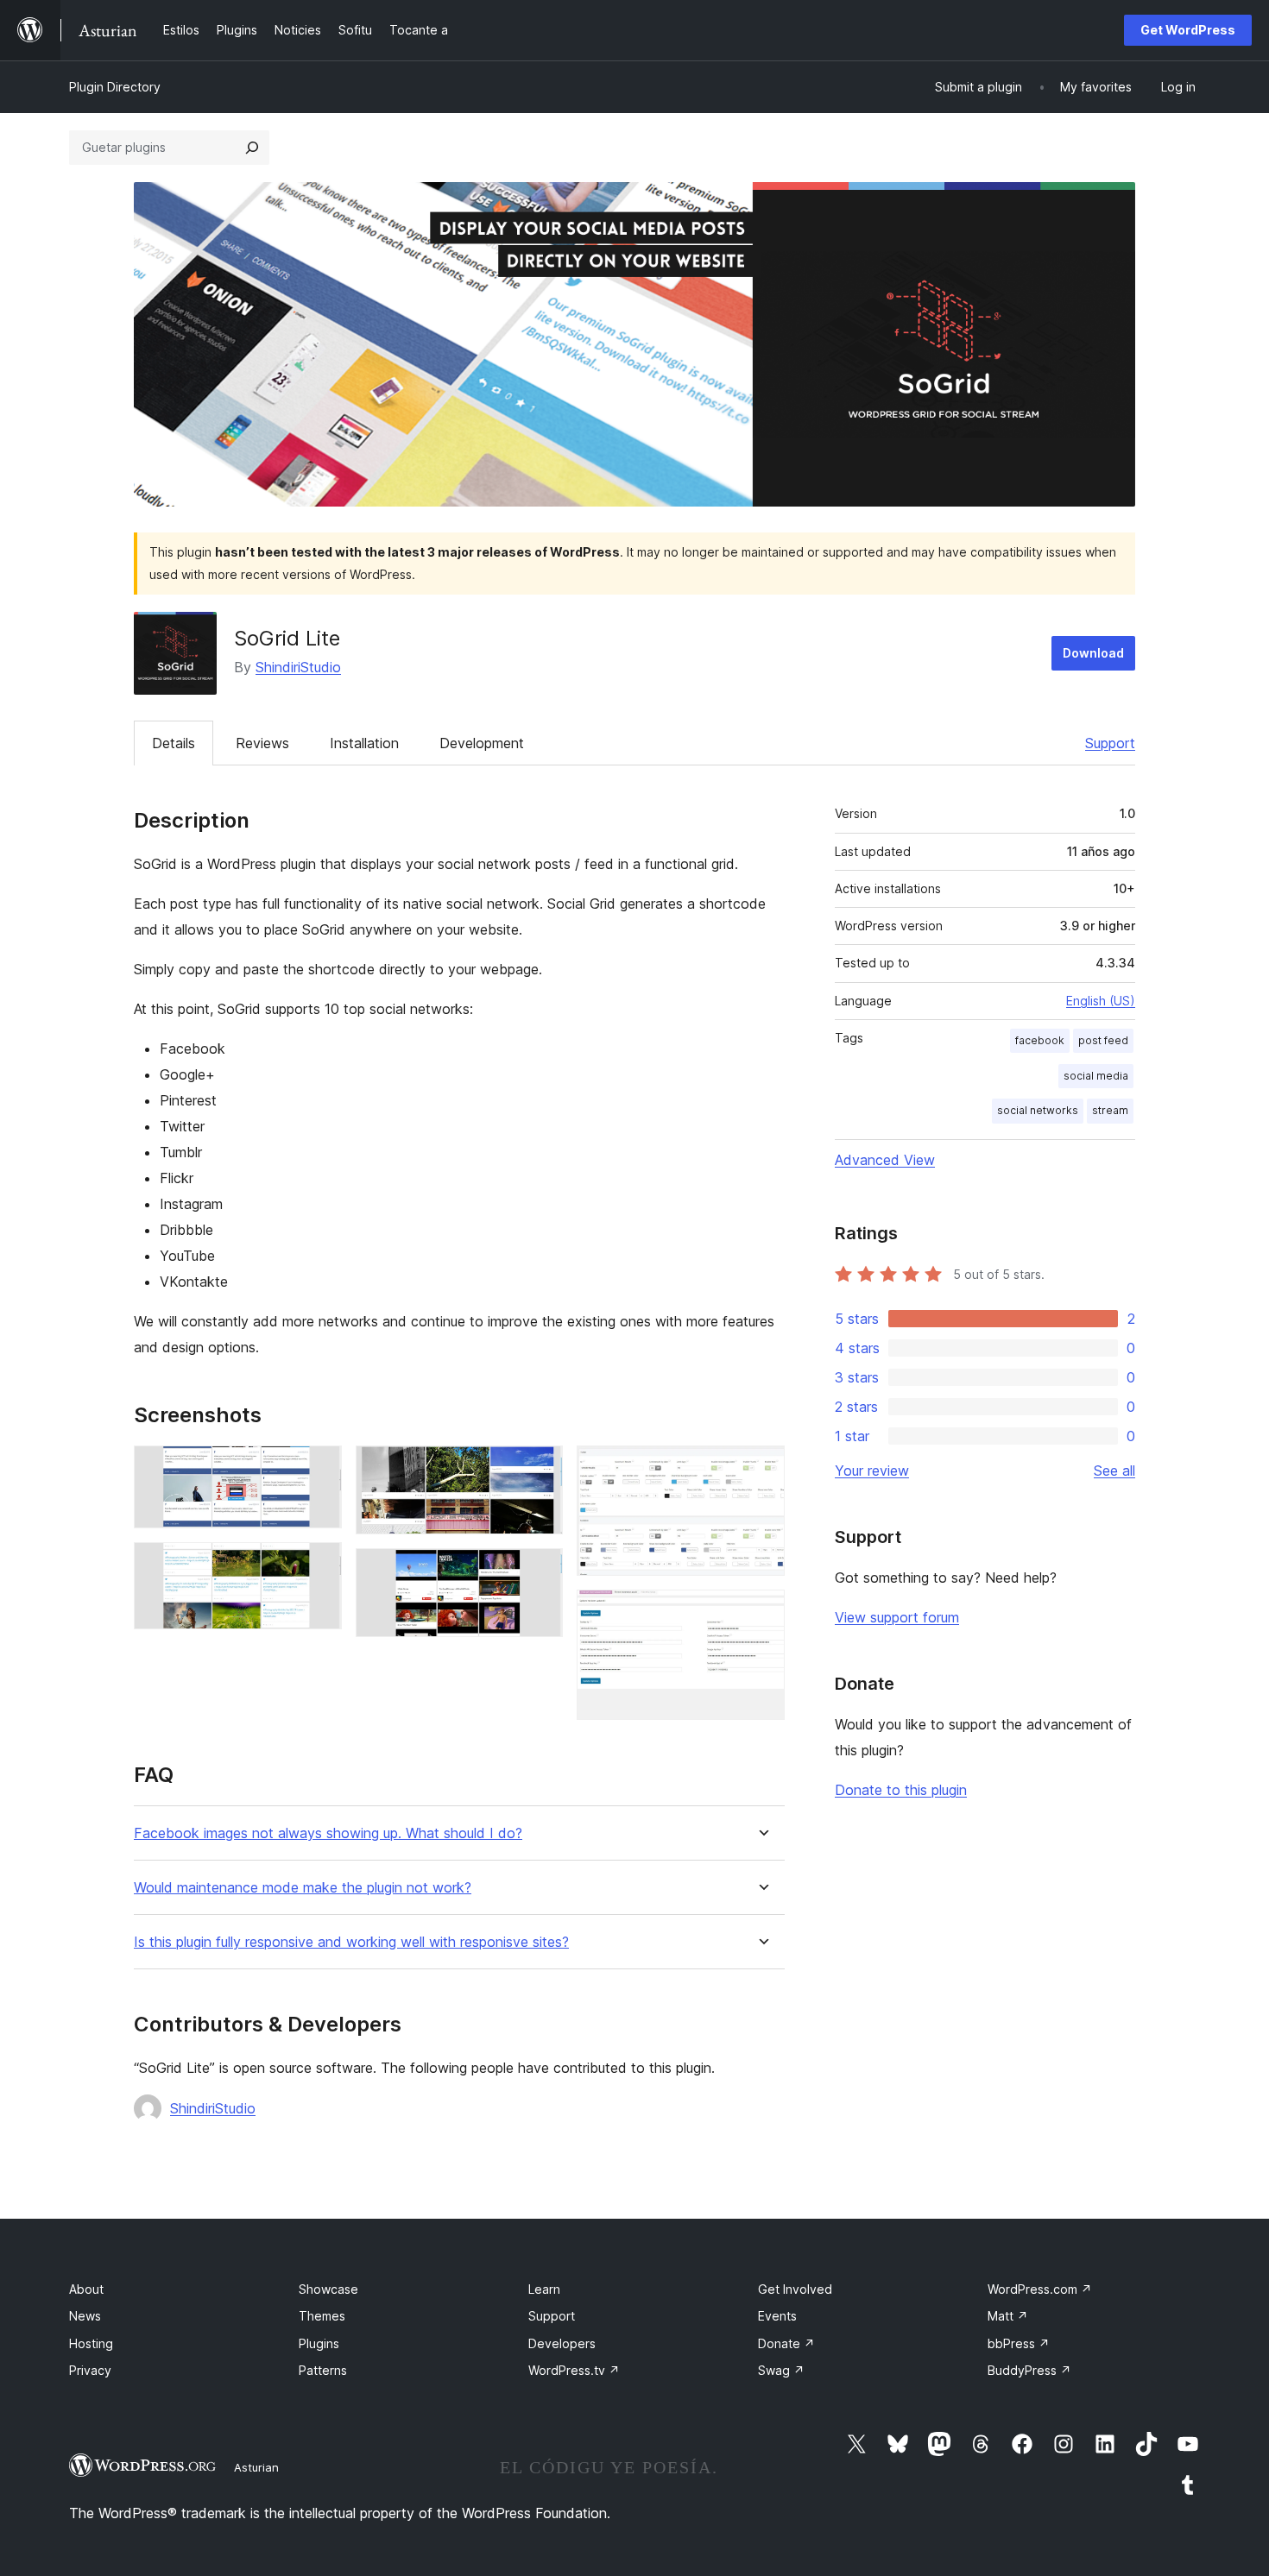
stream (1110, 1110)
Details (174, 743)
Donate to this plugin (901, 1790)
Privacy (90, 2370)
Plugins (319, 2343)
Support (1110, 743)
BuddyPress (1029, 2370)
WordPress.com (1040, 2289)
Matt (1008, 2316)
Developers (562, 2343)
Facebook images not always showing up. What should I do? (328, 1833)
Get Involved (795, 2289)
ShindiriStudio (298, 667)
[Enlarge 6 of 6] (761, 1613)
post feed (1103, 1040)
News (85, 2316)
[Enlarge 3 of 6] (540, 1469)
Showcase (328, 2289)
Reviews (262, 743)
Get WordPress (1188, 30)
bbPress (1019, 2343)
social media (1096, 1076)
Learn (544, 2289)
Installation (364, 743)
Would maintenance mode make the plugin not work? (303, 1888)
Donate (786, 2343)
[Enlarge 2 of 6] (319, 1565)
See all (1114, 1471)
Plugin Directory (115, 87)
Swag (781, 2370)
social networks (1038, 1110)
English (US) (1101, 1001)
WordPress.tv (574, 2370)
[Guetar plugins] (252, 148)
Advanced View (885, 1160)
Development (482, 743)
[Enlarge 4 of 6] (540, 1571)
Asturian (256, 2467)
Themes (322, 2316)
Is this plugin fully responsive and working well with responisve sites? (351, 1942)
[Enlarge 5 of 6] (761, 1469)
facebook (1040, 1040)
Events (777, 2316)
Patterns (323, 2370)
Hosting (91, 2343)
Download (1093, 653)
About (86, 2289)
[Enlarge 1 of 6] (319, 1469)
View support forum (897, 1617)
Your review (872, 1471)
